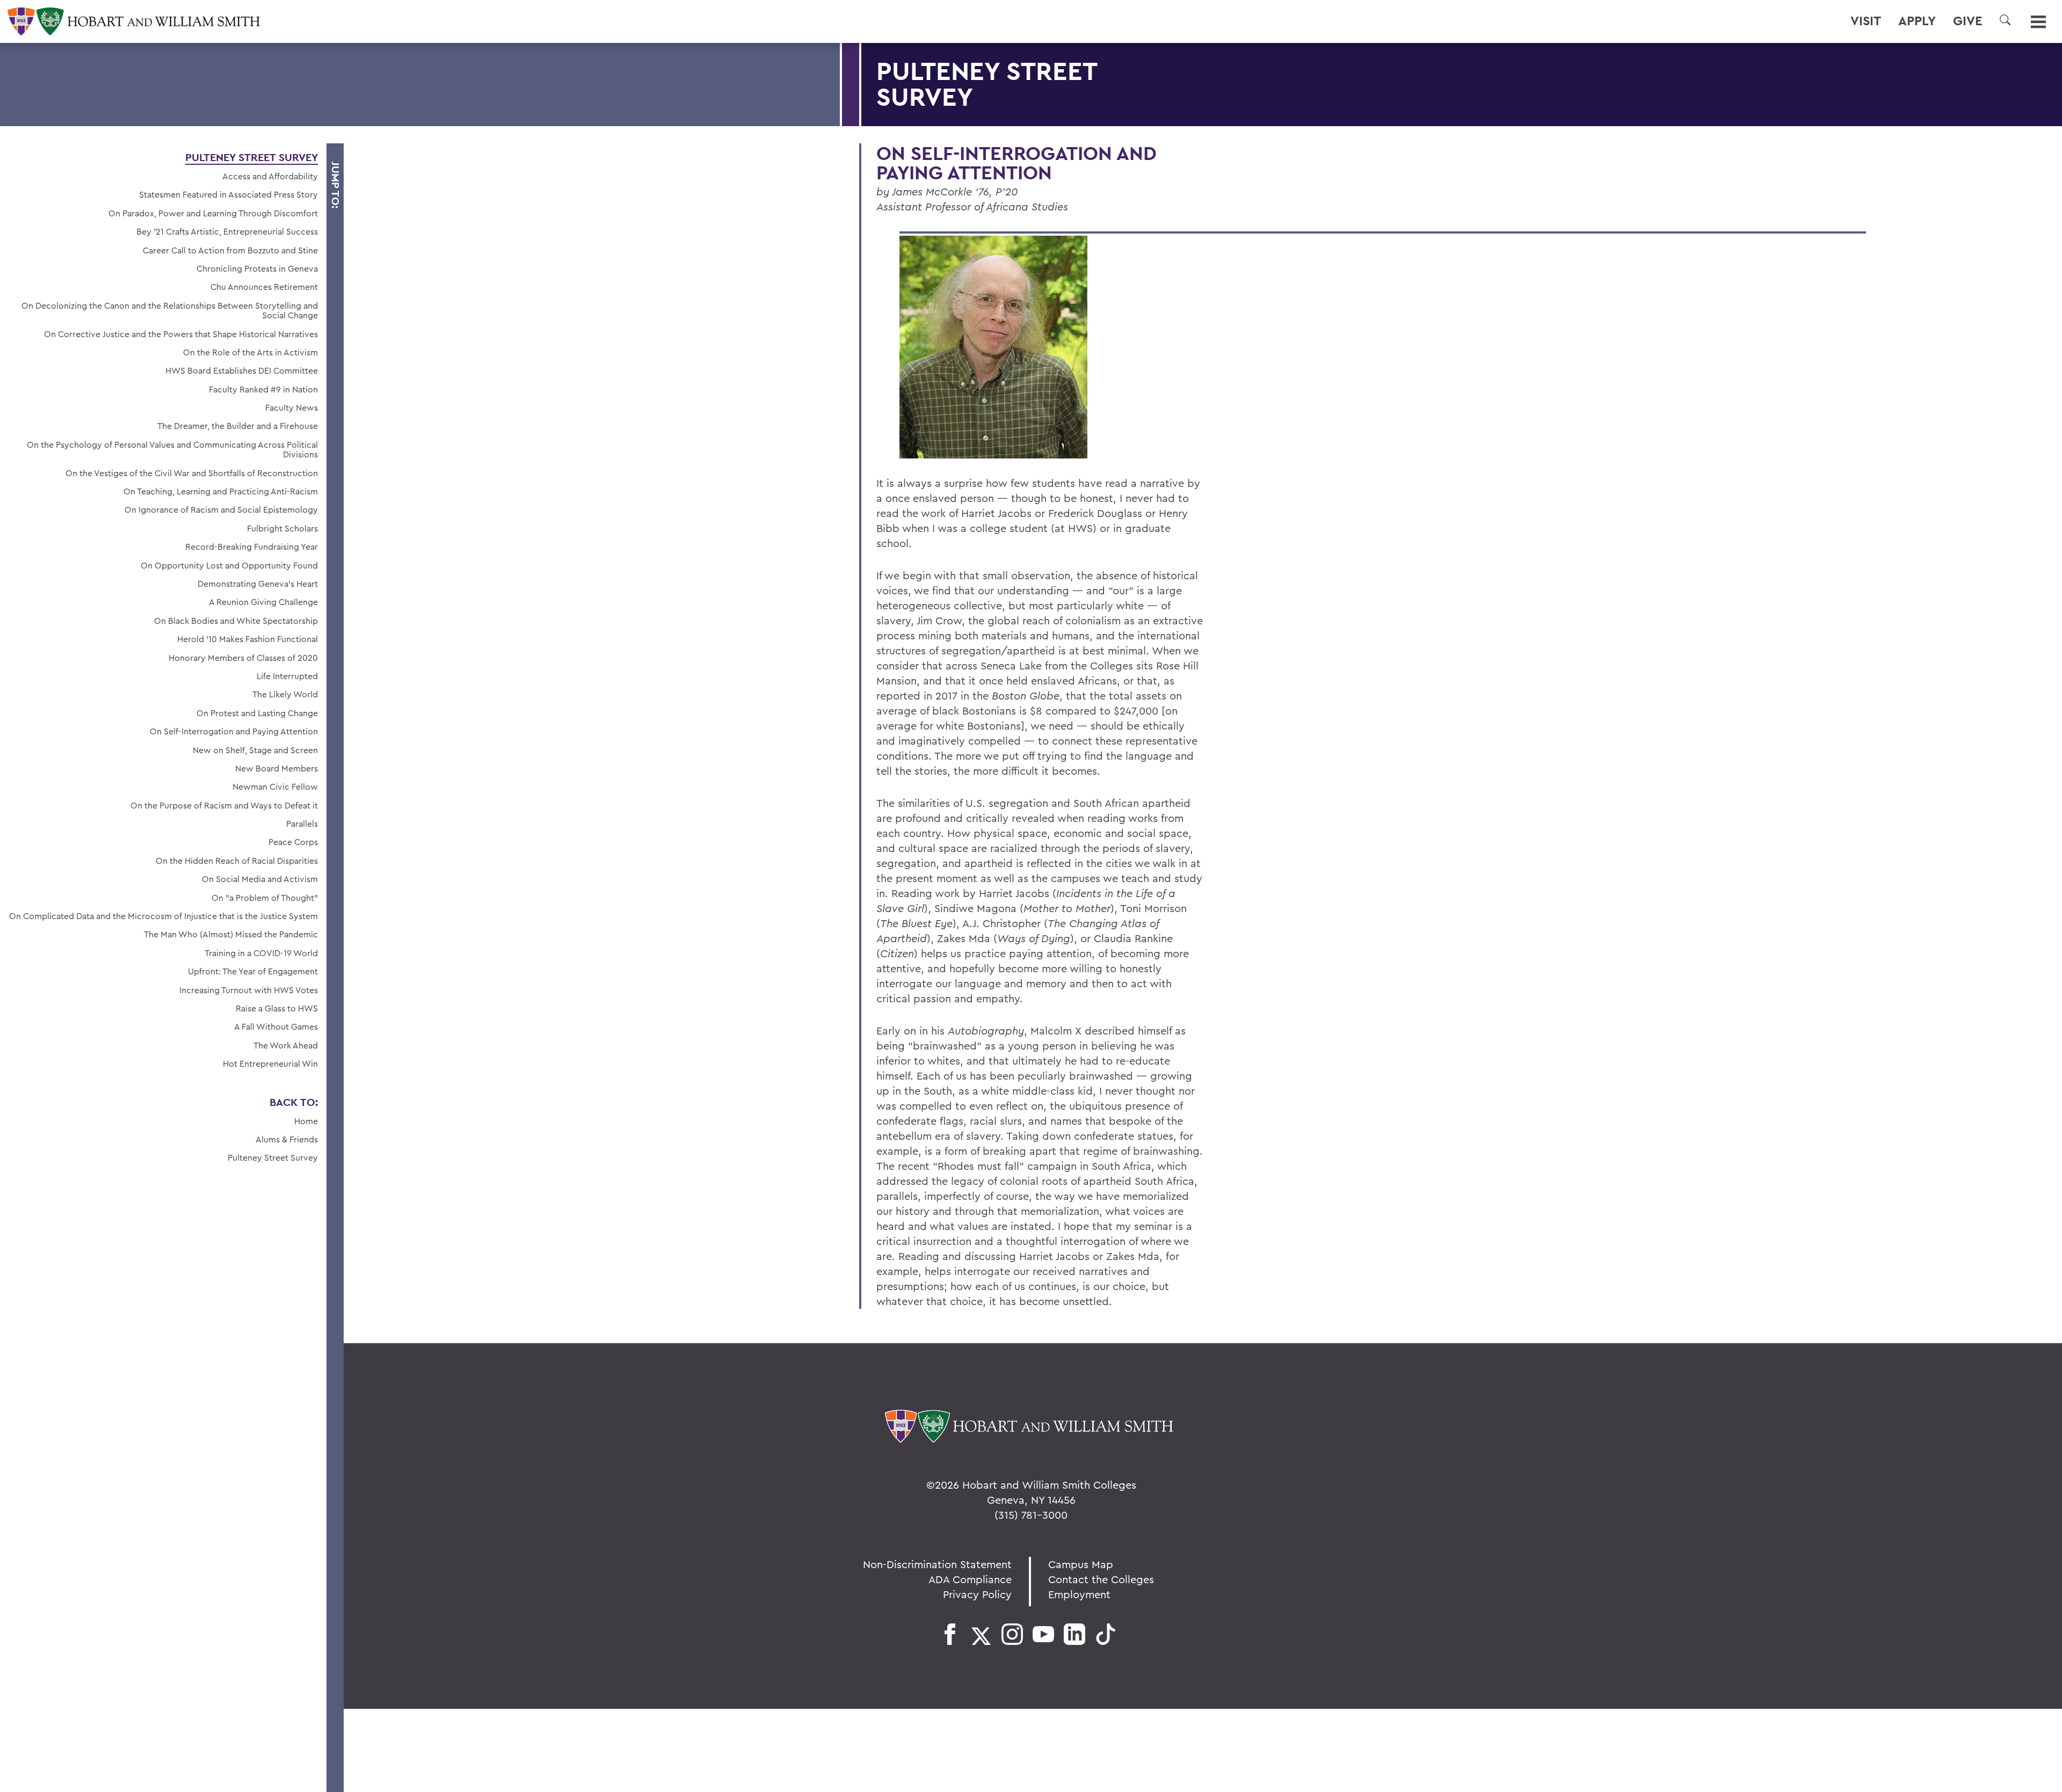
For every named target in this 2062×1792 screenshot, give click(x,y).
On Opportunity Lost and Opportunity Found (229, 565)
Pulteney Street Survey (252, 157)
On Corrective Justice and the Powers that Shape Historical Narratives (181, 334)
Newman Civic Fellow (275, 786)
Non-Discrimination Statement (937, 1564)
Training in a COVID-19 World (261, 953)
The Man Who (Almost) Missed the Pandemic (231, 934)
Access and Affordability (270, 176)
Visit (1866, 21)
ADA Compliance (970, 1579)
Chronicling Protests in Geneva (257, 268)
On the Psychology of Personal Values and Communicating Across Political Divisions (172, 450)
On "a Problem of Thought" (265, 898)
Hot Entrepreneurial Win (270, 1063)
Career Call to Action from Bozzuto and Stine (230, 250)
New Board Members (277, 768)
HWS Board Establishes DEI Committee (242, 370)
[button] (2005, 20)
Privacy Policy (977, 1594)
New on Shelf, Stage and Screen (255, 750)
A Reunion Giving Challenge (263, 602)
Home (306, 1121)
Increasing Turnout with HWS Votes (249, 990)
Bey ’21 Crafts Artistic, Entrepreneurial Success (227, 231)
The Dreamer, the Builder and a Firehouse (238, 426)
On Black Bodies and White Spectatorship (236, 621)
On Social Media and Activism (260, 879)
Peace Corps (293, 842)
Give (1968, 21)
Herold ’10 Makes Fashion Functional (248, 639)
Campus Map (1081, 1564)
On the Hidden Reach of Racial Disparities (237, 861)
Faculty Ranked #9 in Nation (263, 389)
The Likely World (285, 694)
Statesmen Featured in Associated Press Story (228, 194)
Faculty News (292, 407)
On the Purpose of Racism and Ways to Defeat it (224, 805)
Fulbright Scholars (282, 528)
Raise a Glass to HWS (277, 1008)
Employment (1079, 1594)
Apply (1917, 21)
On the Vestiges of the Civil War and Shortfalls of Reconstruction (192, 473)
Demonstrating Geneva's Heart (258, 584)
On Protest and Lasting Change (257, 713)
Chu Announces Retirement (264, 287)
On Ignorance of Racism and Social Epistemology (221, 509)
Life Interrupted (287, 676)
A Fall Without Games (276, 1026)
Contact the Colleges (1101, 1579)
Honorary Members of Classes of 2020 (243, 658)
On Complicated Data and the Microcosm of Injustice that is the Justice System (164, 916)
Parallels (302, 824)
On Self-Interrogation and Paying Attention (234, 731)
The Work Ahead (286, 1045)
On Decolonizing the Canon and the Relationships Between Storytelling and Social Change (170, 311)
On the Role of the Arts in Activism (251, 352)
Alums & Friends (287, 1139)
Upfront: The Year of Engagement (253, 971)
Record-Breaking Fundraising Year (252, 547)
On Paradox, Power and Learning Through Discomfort (213, 213)
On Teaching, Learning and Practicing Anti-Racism (221, 491)
